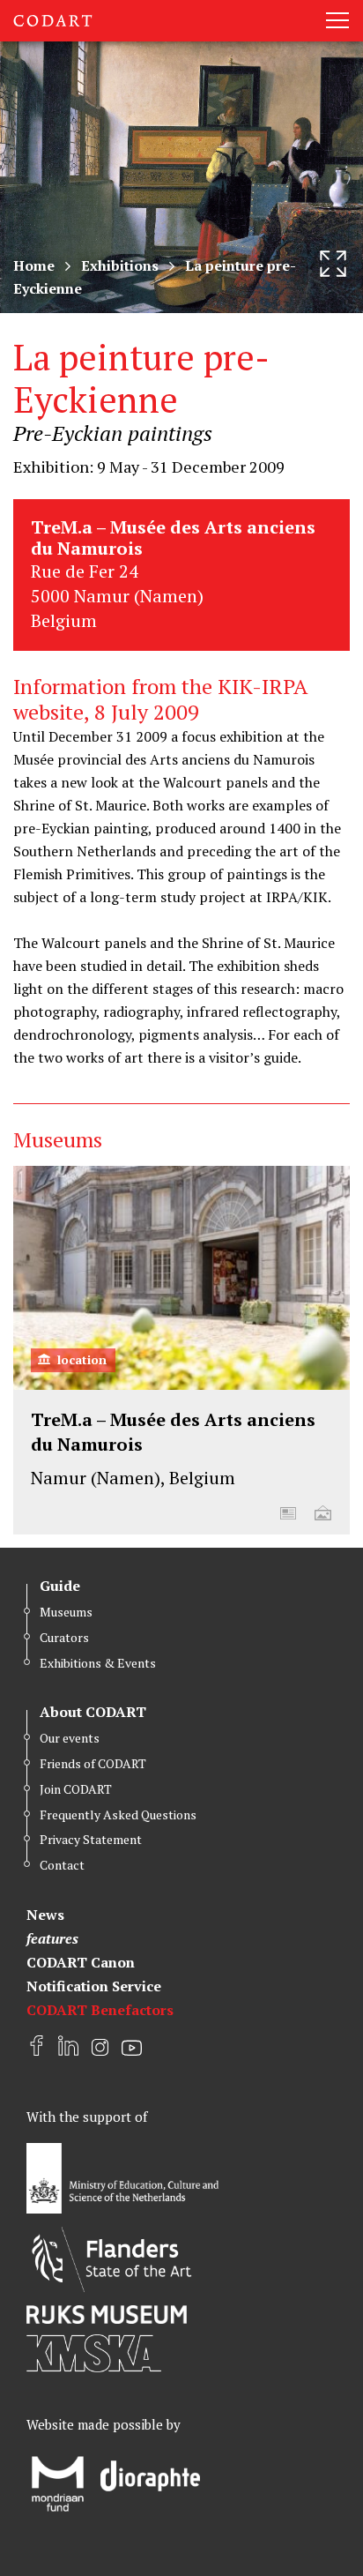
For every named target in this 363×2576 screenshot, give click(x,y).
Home (34, 265)
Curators (64, 1637)
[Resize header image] (333, 264)
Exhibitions (120, 265)
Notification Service (94, 1986)
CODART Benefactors (100, 2010)
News (45, 1915)
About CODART (93, 1712)
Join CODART (76, 1789)
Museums (66, 1612)
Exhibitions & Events (98, 1663)
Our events (70, 1738)
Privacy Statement (91, 1839)
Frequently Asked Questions (118, 1814)
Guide (60, 1586)
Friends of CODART (93, 1763)
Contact (62, 1865)
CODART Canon (81, 1962)
